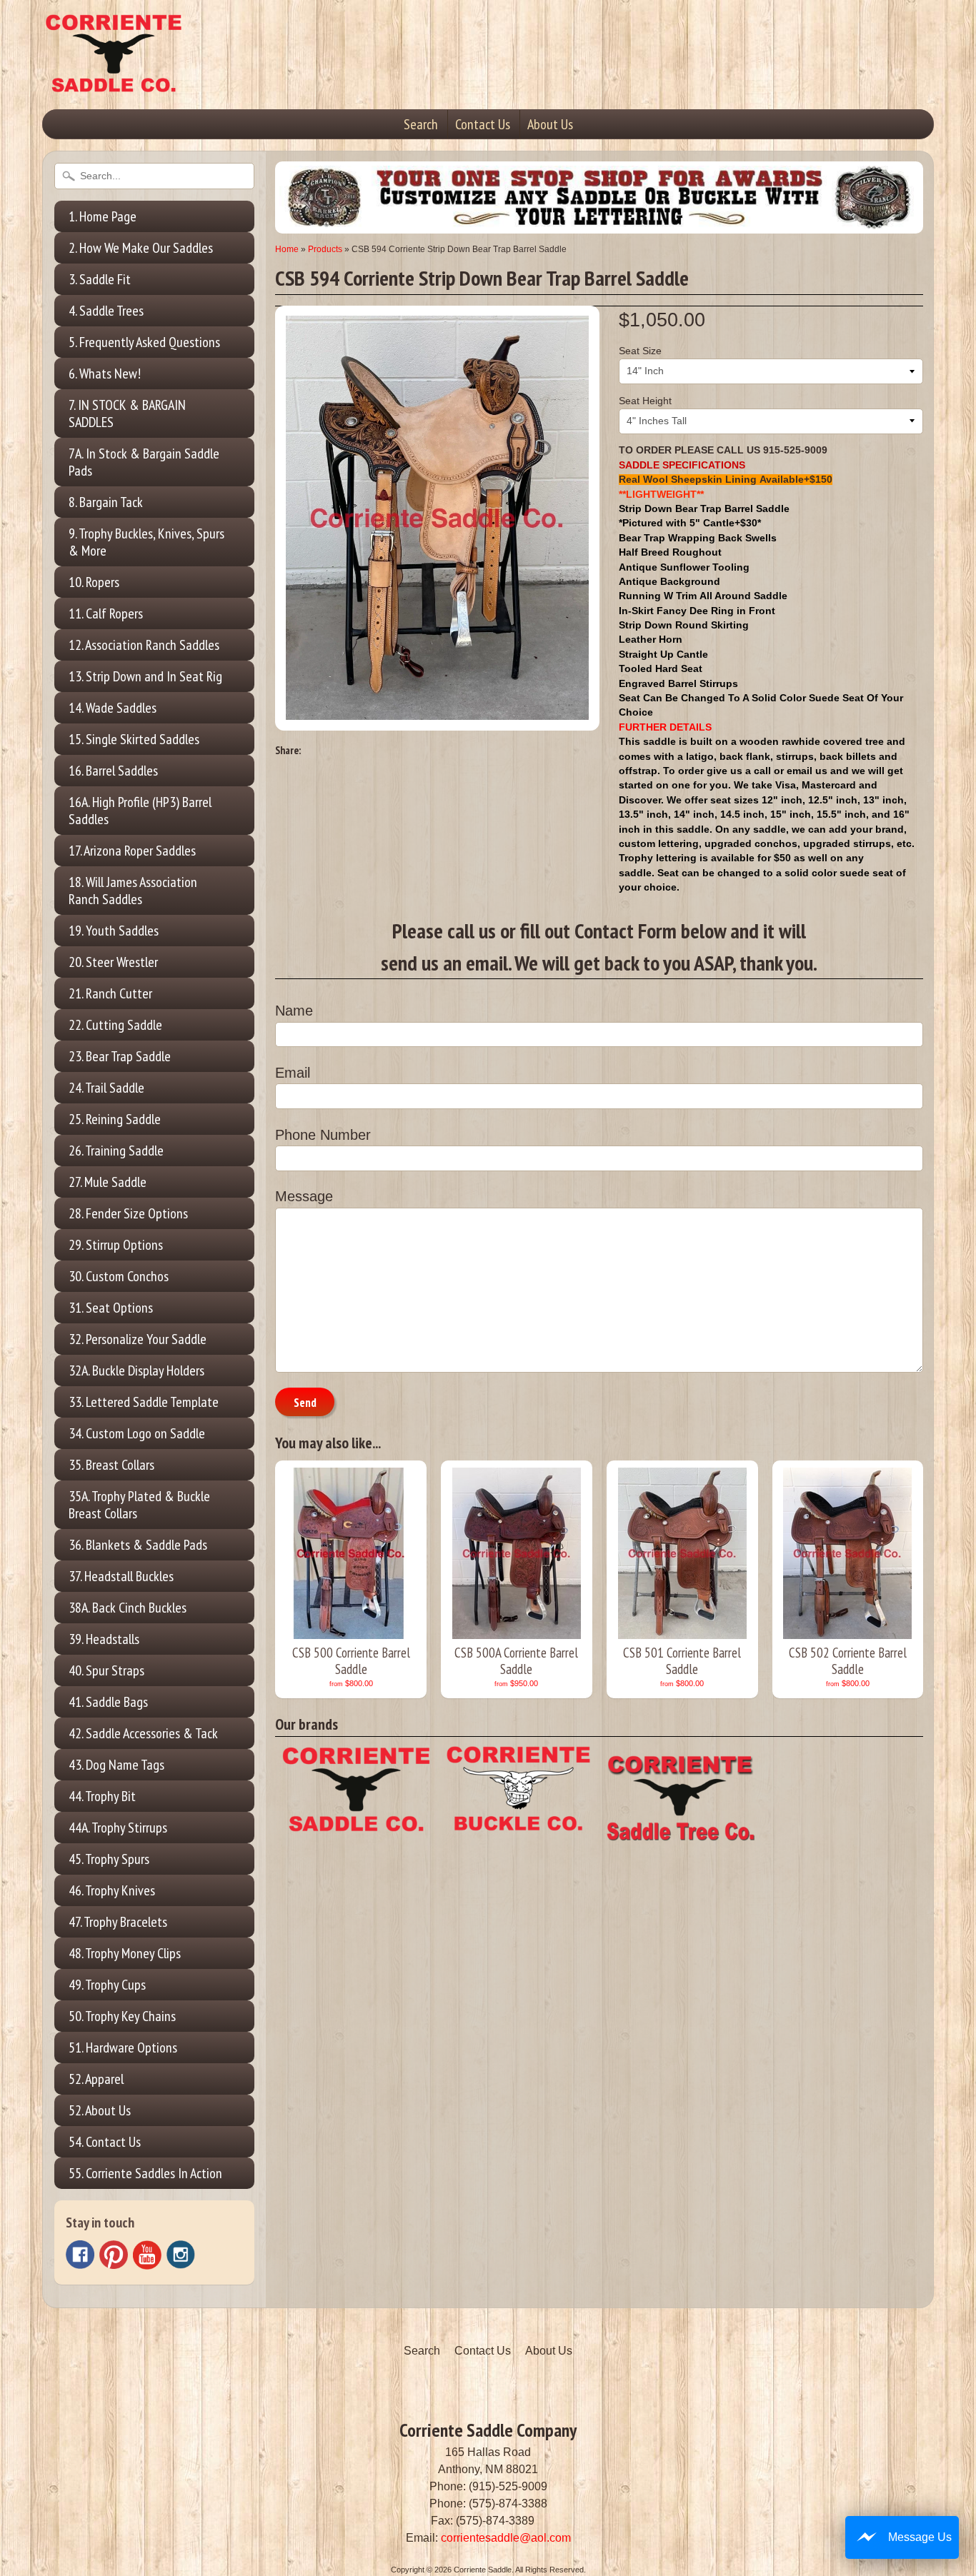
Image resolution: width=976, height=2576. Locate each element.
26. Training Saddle (116, 1151)
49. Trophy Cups (107, 1985)
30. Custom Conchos (119, 1276)
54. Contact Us (105, 2142)
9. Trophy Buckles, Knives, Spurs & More (146, 542)
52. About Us (100, 2110)
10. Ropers (94, 582)
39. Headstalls (104, 1639)
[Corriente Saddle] (114, 78)
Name (294, 1011)
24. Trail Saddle (106, 1088)
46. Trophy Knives (112, 1890)
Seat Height (645, 401)
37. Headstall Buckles (121, 1576)
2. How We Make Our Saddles (141, 248)
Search (421, 124)
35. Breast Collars (111, 1465)
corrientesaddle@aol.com (506, 2538)
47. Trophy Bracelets (118, 1922)
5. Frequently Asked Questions (144, 342)
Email (293, 1073)
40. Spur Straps (106, 1670)
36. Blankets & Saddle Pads (138, 1545)
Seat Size (640, 351)
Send (305, 1403)
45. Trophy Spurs (109, 1859)
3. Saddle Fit (100, 279)
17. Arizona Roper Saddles (132, 851)
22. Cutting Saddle (115, 1025)
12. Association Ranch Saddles (144, 645)
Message (304, 1196)
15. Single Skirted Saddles (134, 739)
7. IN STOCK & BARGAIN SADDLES (127, 414)
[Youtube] (147, 2255)
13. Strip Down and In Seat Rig (145, 676)
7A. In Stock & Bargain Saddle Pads (144, 462)
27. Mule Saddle (108, 1182)
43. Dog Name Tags (116, 1765)
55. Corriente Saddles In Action (145, 2173)
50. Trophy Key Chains (122, 2016)
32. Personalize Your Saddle (138, 1339)
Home (287, 249)
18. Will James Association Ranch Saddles (133, 891)
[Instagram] (181, 2255)
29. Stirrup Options (116, 1245)
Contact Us (483, 124)
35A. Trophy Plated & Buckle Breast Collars (139, 1505)
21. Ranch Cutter (110, 993)
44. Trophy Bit (102, 1796)
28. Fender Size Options (128, 1213)
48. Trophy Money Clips (125, 1953)
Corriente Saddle (483, 2570)
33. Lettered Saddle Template (144, 1402)
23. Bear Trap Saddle (120, 1056)
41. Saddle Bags (108, 1702)
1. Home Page (103, 216)
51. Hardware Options (123, 2048)
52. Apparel (96, 2079)
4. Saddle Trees (106, 311)
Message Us (920, 2537)
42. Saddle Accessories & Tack (143, 1733)
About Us (550, 124)
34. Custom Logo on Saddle (137, 1433)
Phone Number (323, 1135)
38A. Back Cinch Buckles (128, 1608)
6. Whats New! (105, 374)
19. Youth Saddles (114, 931)
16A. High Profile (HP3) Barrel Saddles (140, 811)
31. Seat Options (111, 1308)
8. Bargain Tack (106, 502)
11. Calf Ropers (106, 613)
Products (325, 249)
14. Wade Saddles (113, 708)
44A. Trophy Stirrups (118, 1828)
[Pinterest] (114, 2255)
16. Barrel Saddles (113, 771)
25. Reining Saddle (115, 1119)
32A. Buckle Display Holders (136, 1370)
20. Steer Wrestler (113, 962)
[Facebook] (80, 2255)
